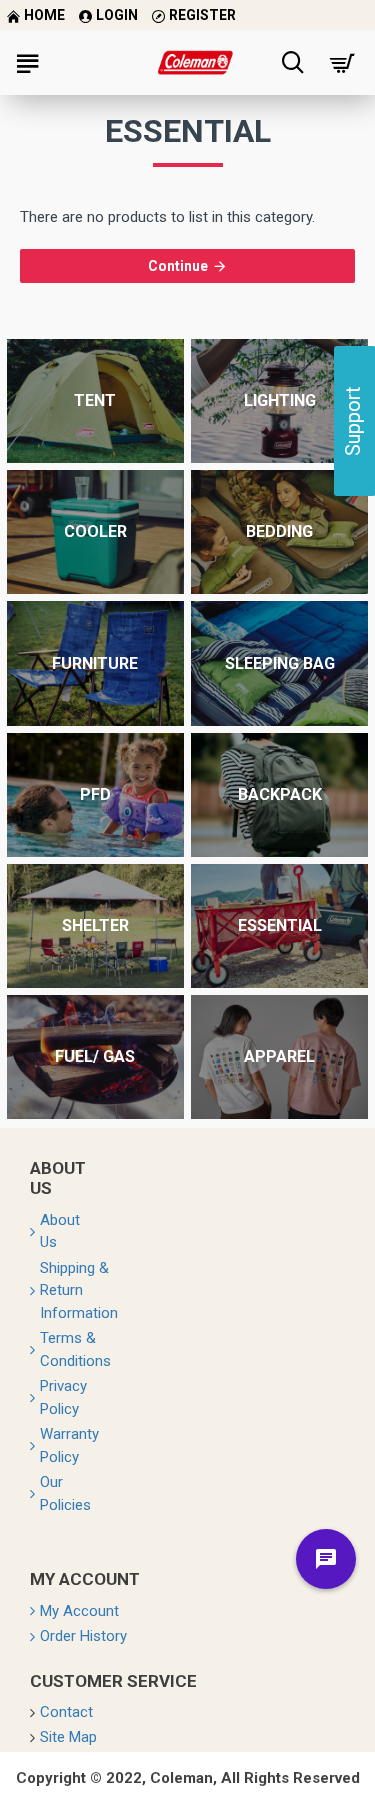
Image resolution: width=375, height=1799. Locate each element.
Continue (178, 266)
